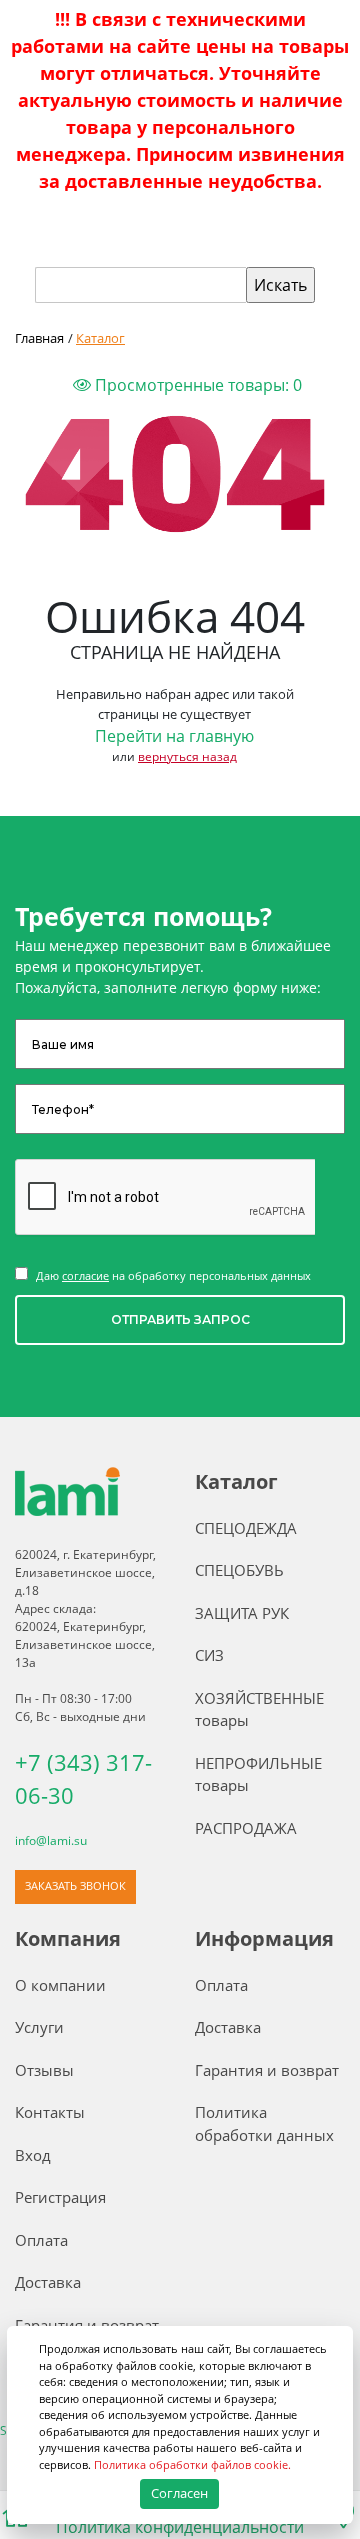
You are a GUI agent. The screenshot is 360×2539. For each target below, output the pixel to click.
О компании (60, 1985)
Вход (33, 2155)
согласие (85, 1275)
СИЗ (209, 1655)
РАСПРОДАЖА (246, 1828)
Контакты (50, 2112)
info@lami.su (51, 1840)
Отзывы (44, 2070)
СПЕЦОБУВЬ (239, 1570)
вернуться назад (187, 756)
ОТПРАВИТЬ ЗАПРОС (180, 1319)
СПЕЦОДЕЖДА (246, 1528)
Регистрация (60, 2197)
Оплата (41, 2240)
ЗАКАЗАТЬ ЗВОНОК (75, 1885)
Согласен (179, 2493)
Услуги (39, 2027)
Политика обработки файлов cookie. (192, 2464)
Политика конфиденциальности (180, 2527)
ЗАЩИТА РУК (242, 1613)
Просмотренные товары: (196, 385)
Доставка (48, 2282)
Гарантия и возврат (87, 2325)
